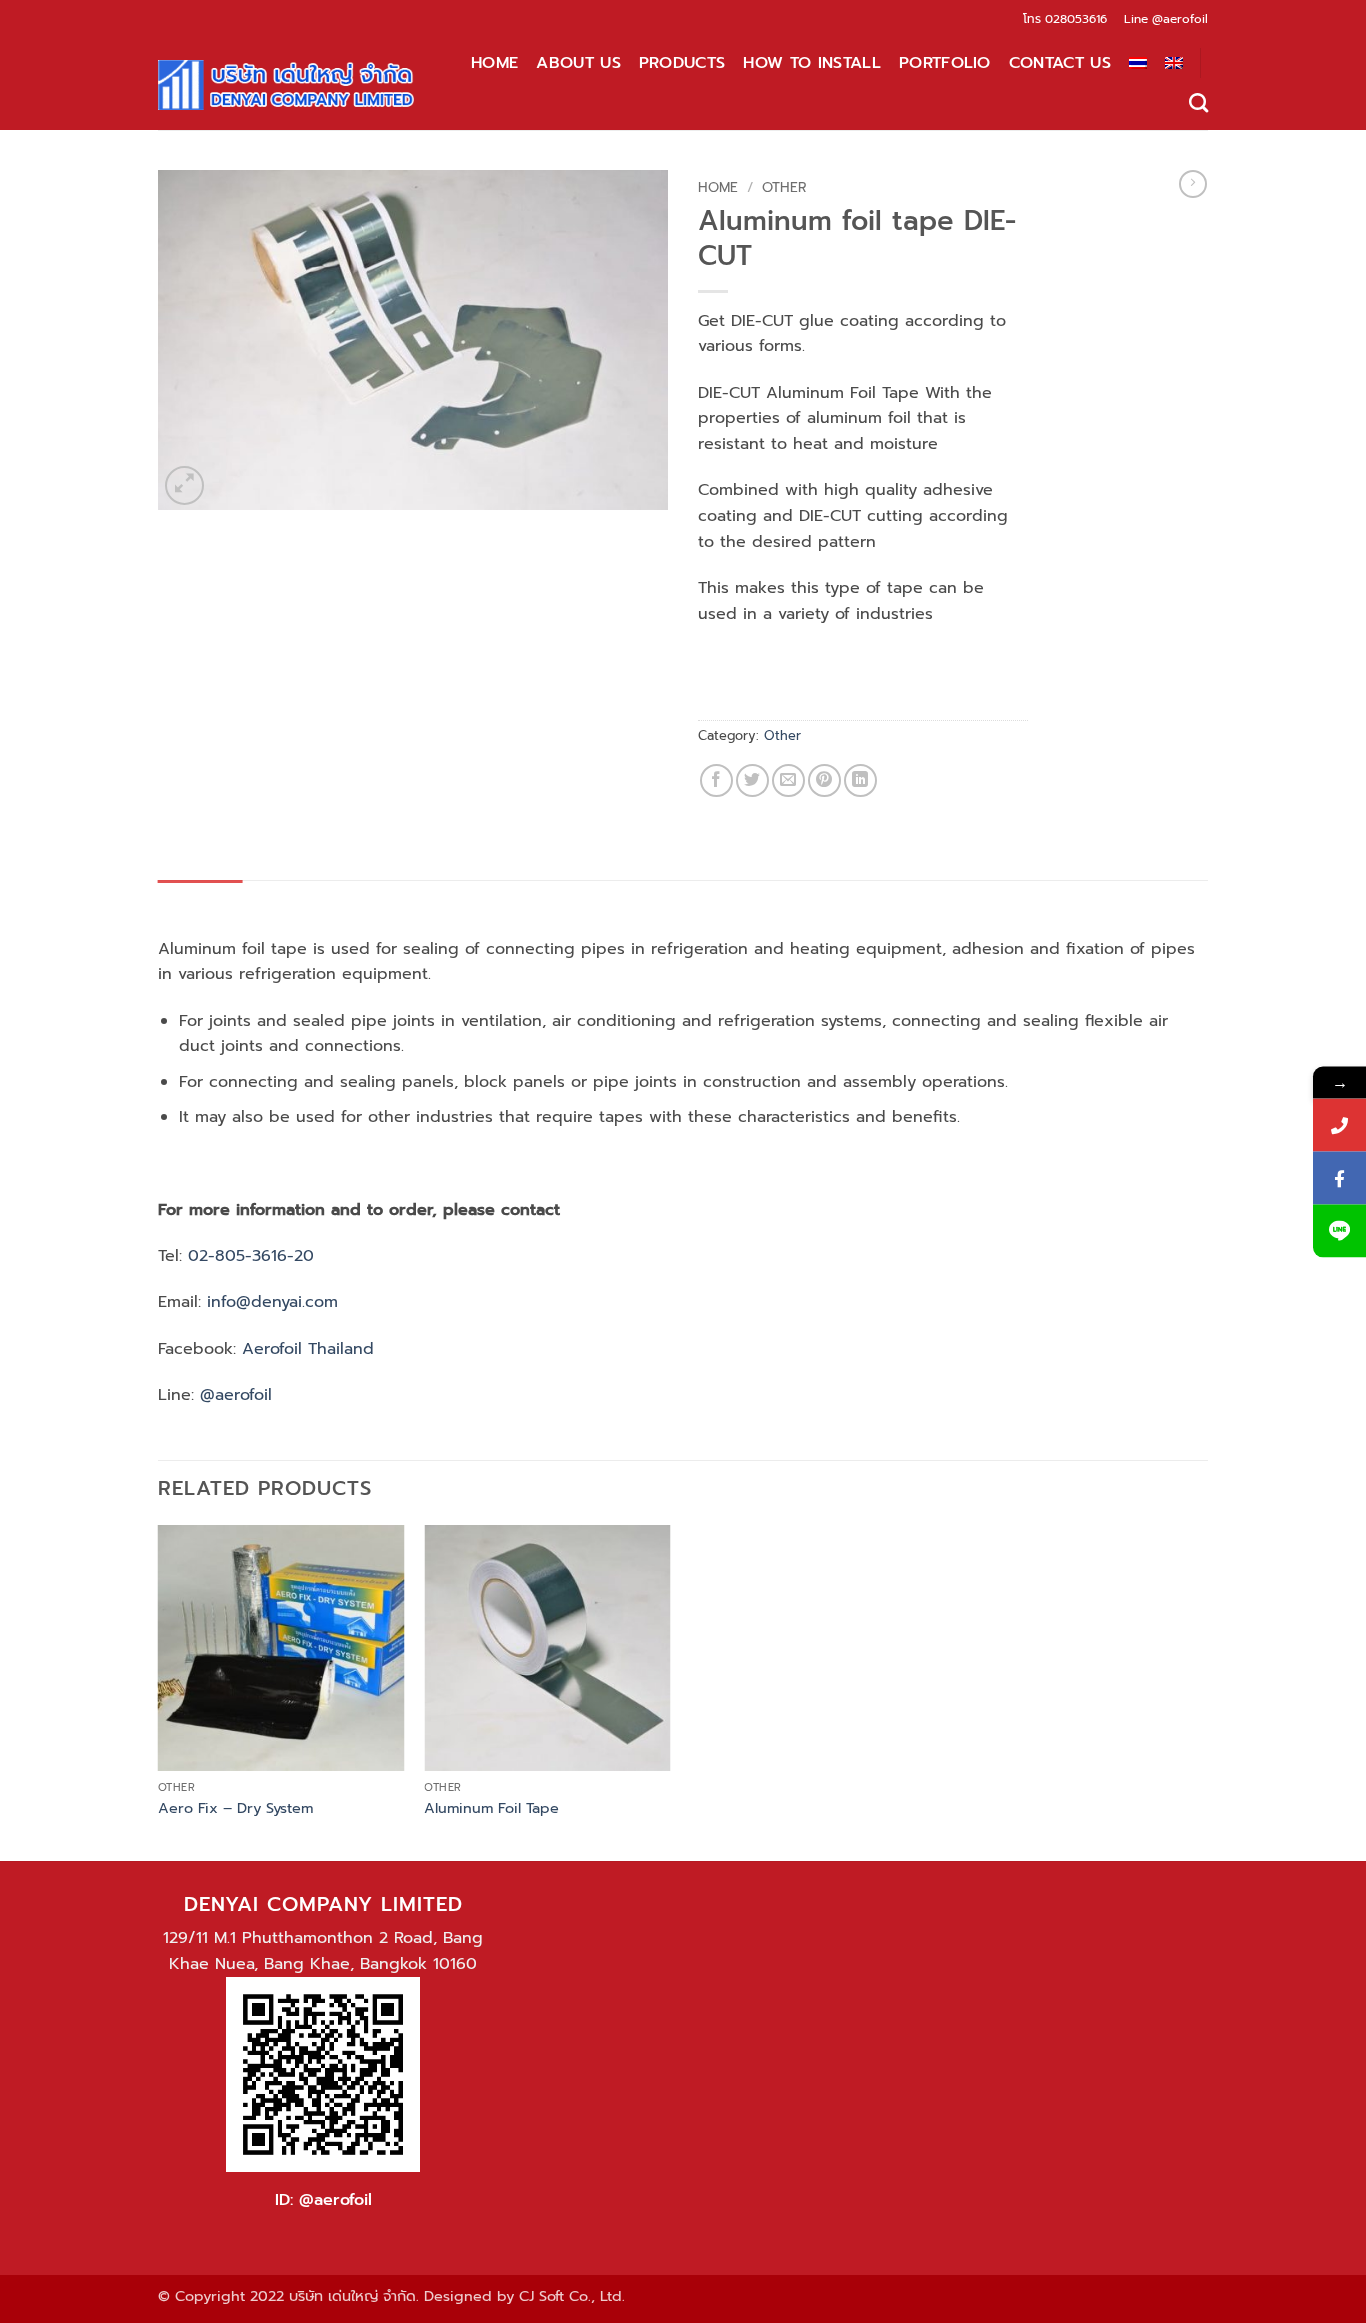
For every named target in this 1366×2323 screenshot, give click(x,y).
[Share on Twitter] (752, 780)
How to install (811, 63)
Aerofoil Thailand (308, 1349)
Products (682, 63)
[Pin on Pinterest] (824, 780)
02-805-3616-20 (251, 1256)
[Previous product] (1193, 184)
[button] (184, 485)
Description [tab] (200, 899)
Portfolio (945, 63)
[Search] (1198, 102)
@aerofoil (1180, 19)
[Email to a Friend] (788, 780)
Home (494, 63)
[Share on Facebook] (716, 780)
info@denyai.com (272, 1302)
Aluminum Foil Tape (491, 1808)
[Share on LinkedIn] (860, 780)
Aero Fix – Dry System (235, 1808)
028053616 (1076, 19)
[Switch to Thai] (1138, 63)
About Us (578, 63)
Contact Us (1060, 63)
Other (784, 187)
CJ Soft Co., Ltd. (572, 2296)
